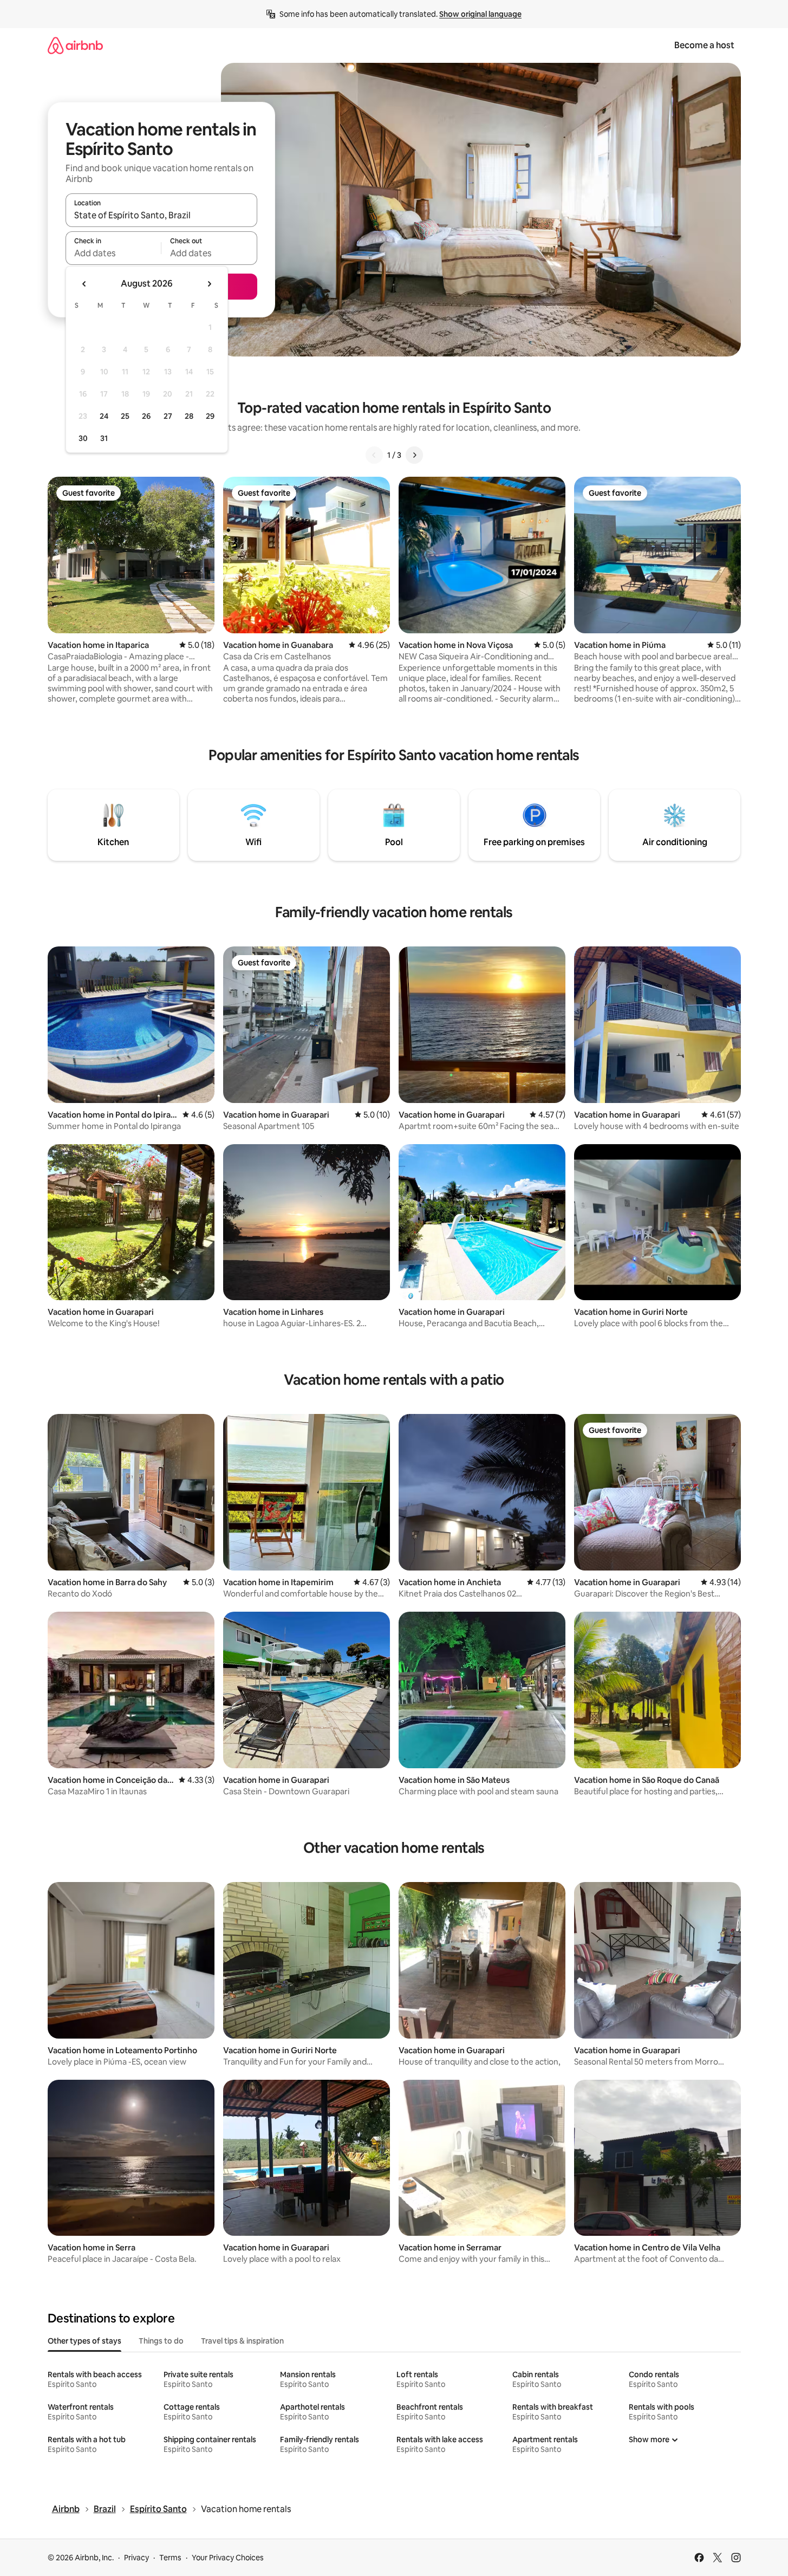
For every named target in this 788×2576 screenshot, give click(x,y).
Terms (170, 2558)
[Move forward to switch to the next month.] (209, 284)
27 (168, 416)
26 (146, 416)
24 (104, 416)
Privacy (136, 2558)
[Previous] (374, 455)
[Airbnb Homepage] (75, 45)
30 (83, 438)
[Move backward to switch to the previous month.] (84, 284)
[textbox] (113, 253)
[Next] (414, 455)
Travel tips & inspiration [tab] (242, 2341)
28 (189, 416)
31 (104, 438)
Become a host (704, 45)
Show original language (480, 14)
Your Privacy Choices (228, 2558)
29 (210, 416)
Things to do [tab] (161, 2341)
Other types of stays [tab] (84, 2341)
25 (125, 416)
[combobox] (161, 215)
